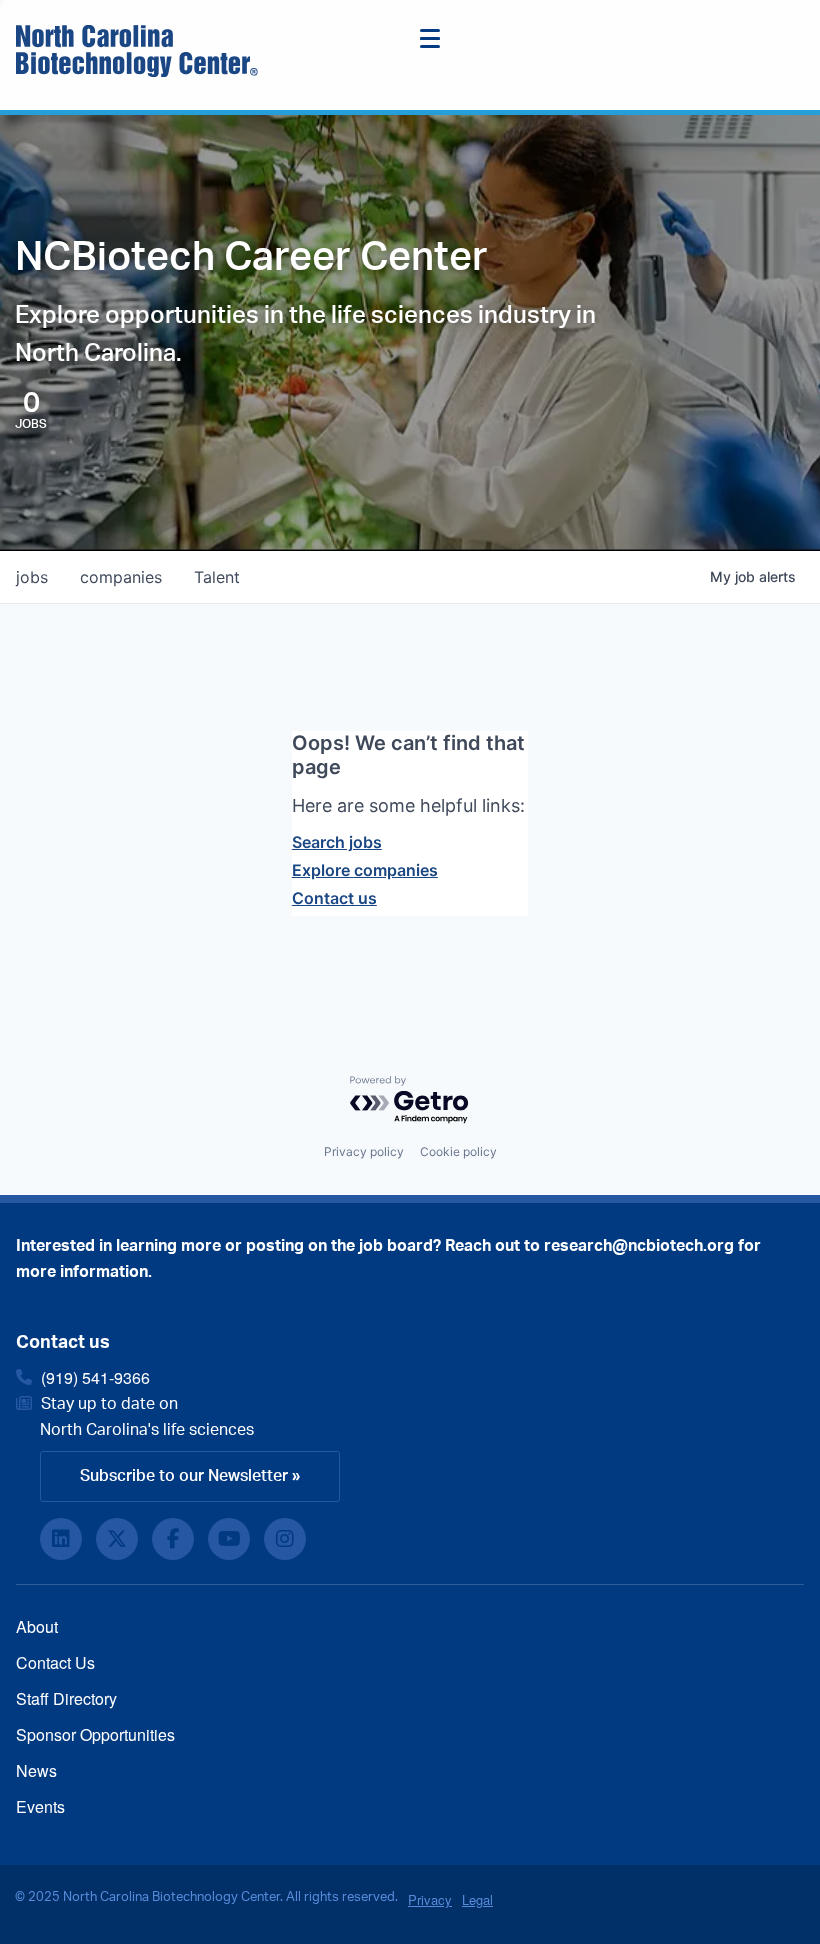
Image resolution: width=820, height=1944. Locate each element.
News (36, 1770)
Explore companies (365, 870)
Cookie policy (458, 1151)
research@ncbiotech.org (639, 1246)
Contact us (334, 898)
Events (40, 1806)
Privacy (430, 1899)
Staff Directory (66, 1698)
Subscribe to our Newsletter (184, 1476)
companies (121, 577)
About (37, 1626)
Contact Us (55, 1662)
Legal (477, 1899)
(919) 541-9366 (95, 1377)
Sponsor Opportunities (95, 1734)
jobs (32, 577)
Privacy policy (364, 1151)
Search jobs (337, 842)
